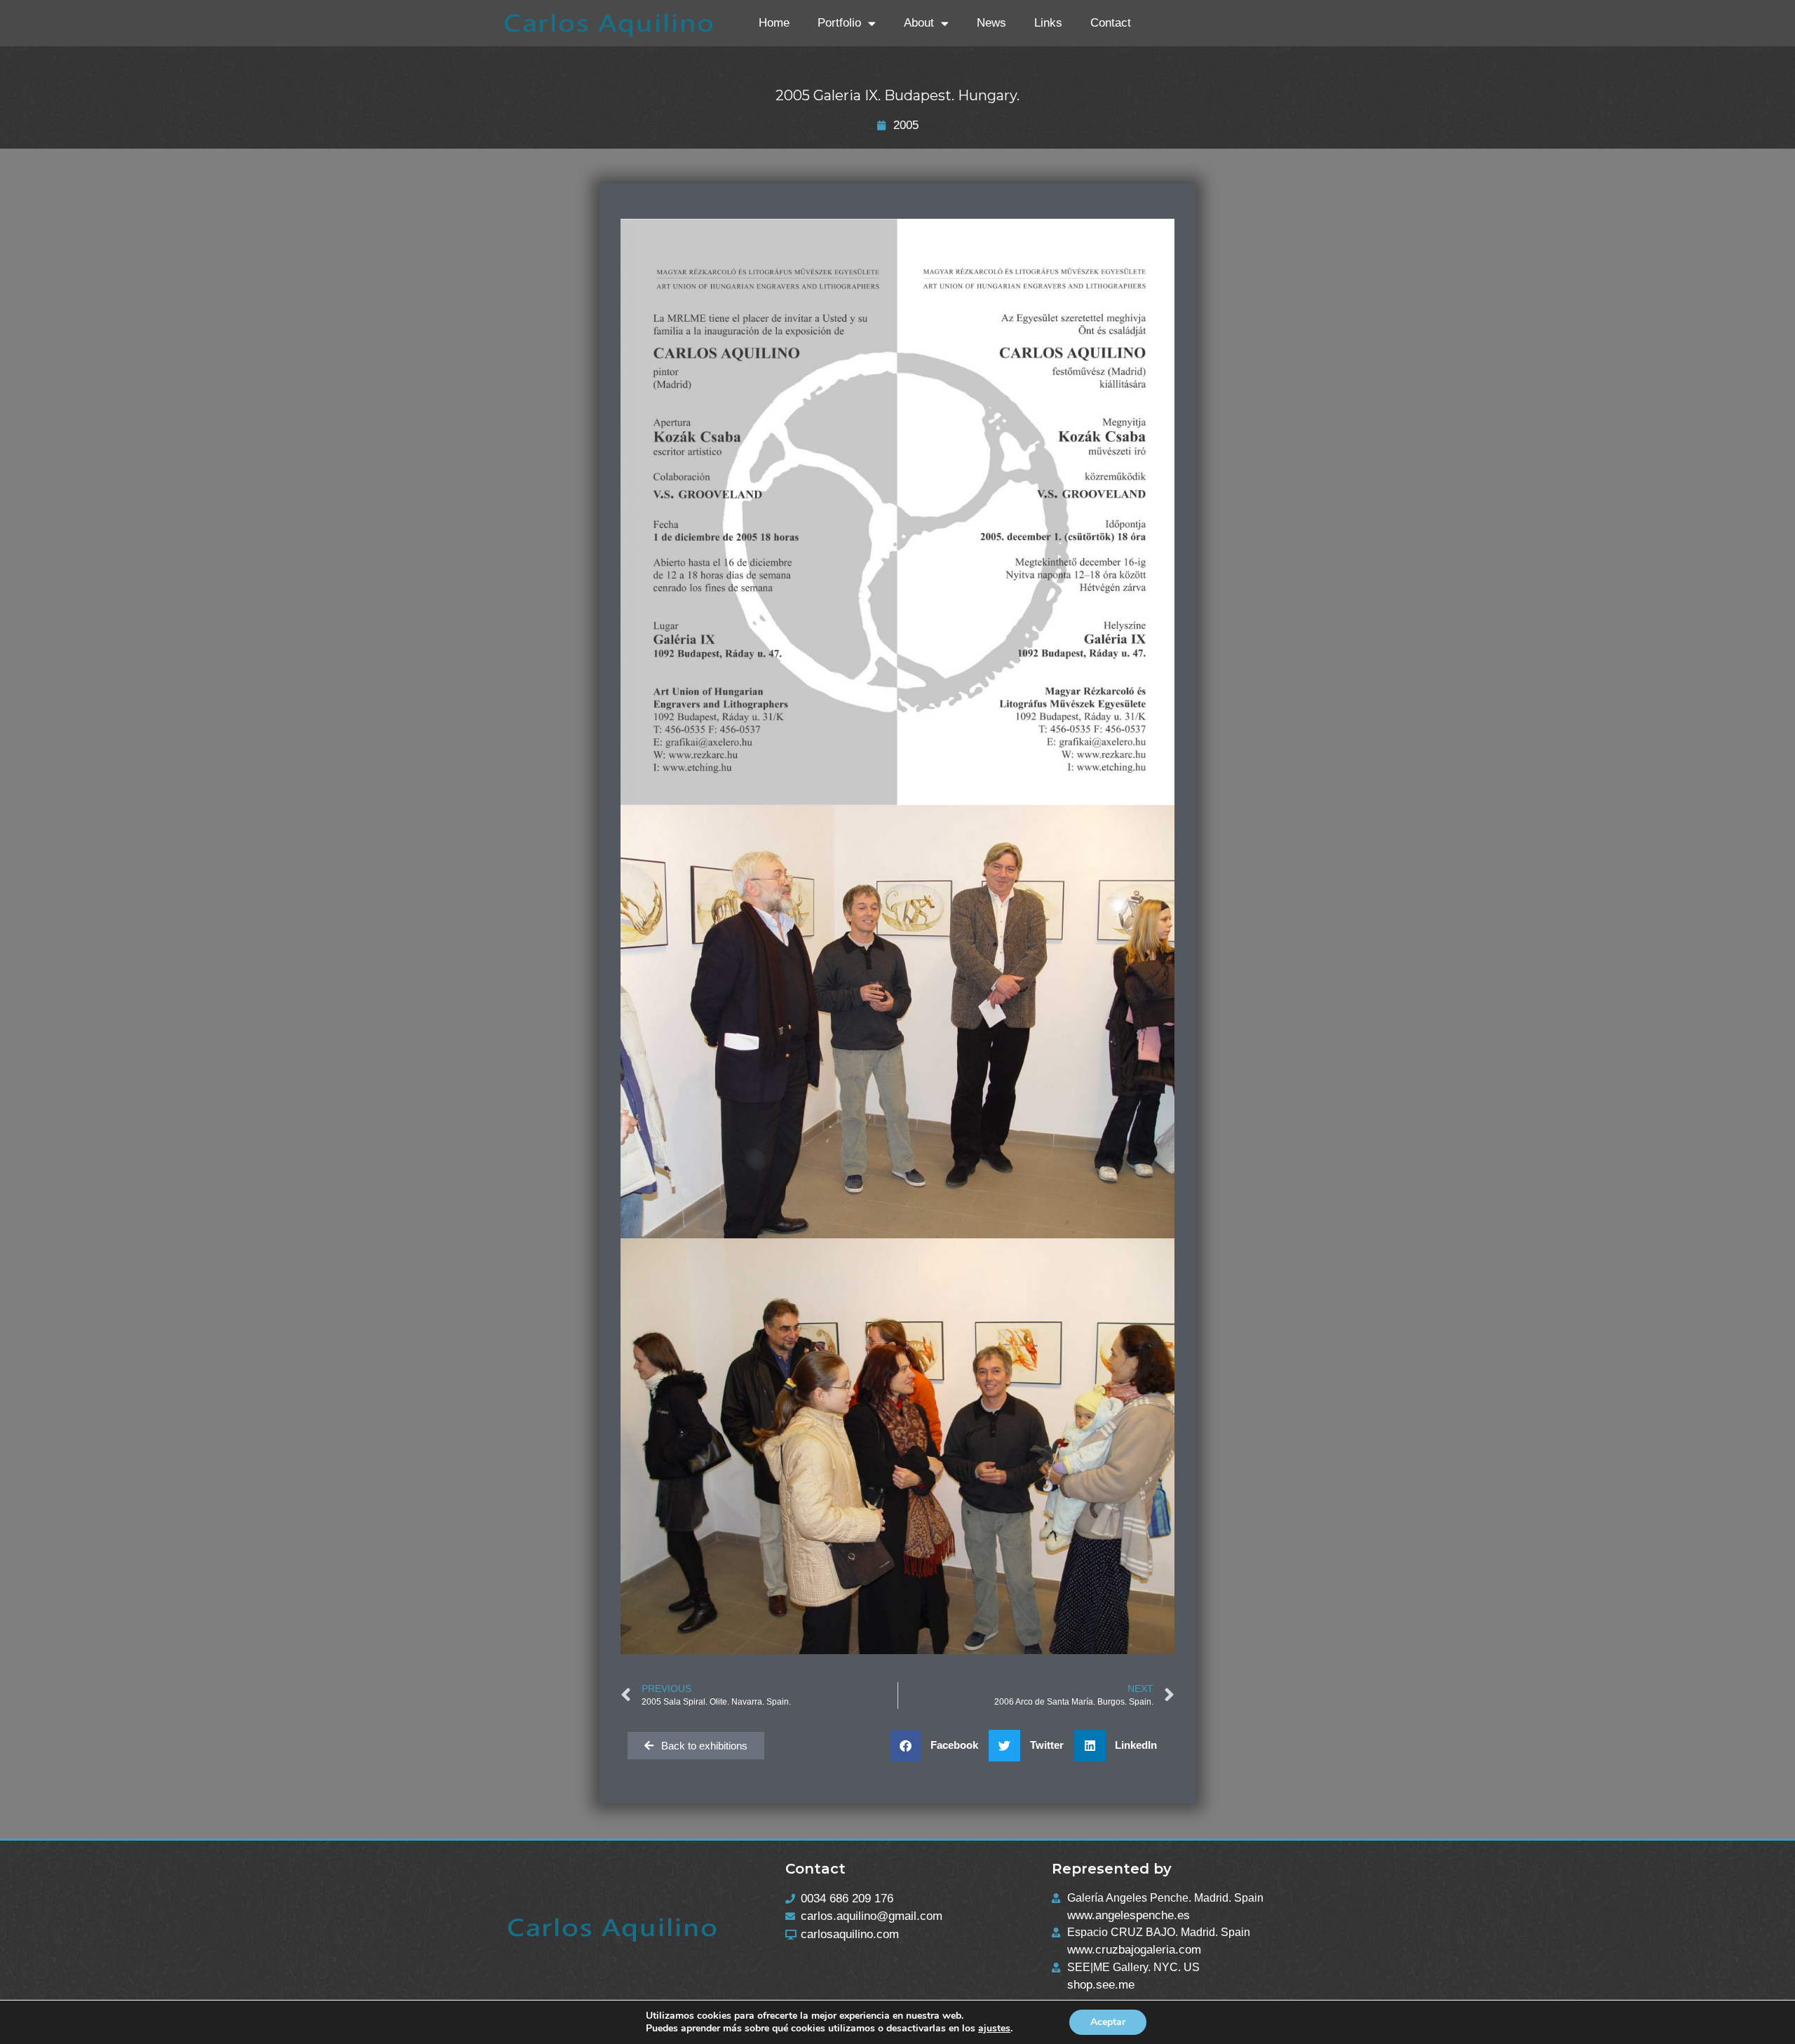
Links (1048, 23)
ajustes (994, 2029)
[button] (940, 1746)
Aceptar (1108, 2022)
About (919, 23)
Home (774, 23)
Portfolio (839, 23)
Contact (1111, 23)
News (991, 23)
